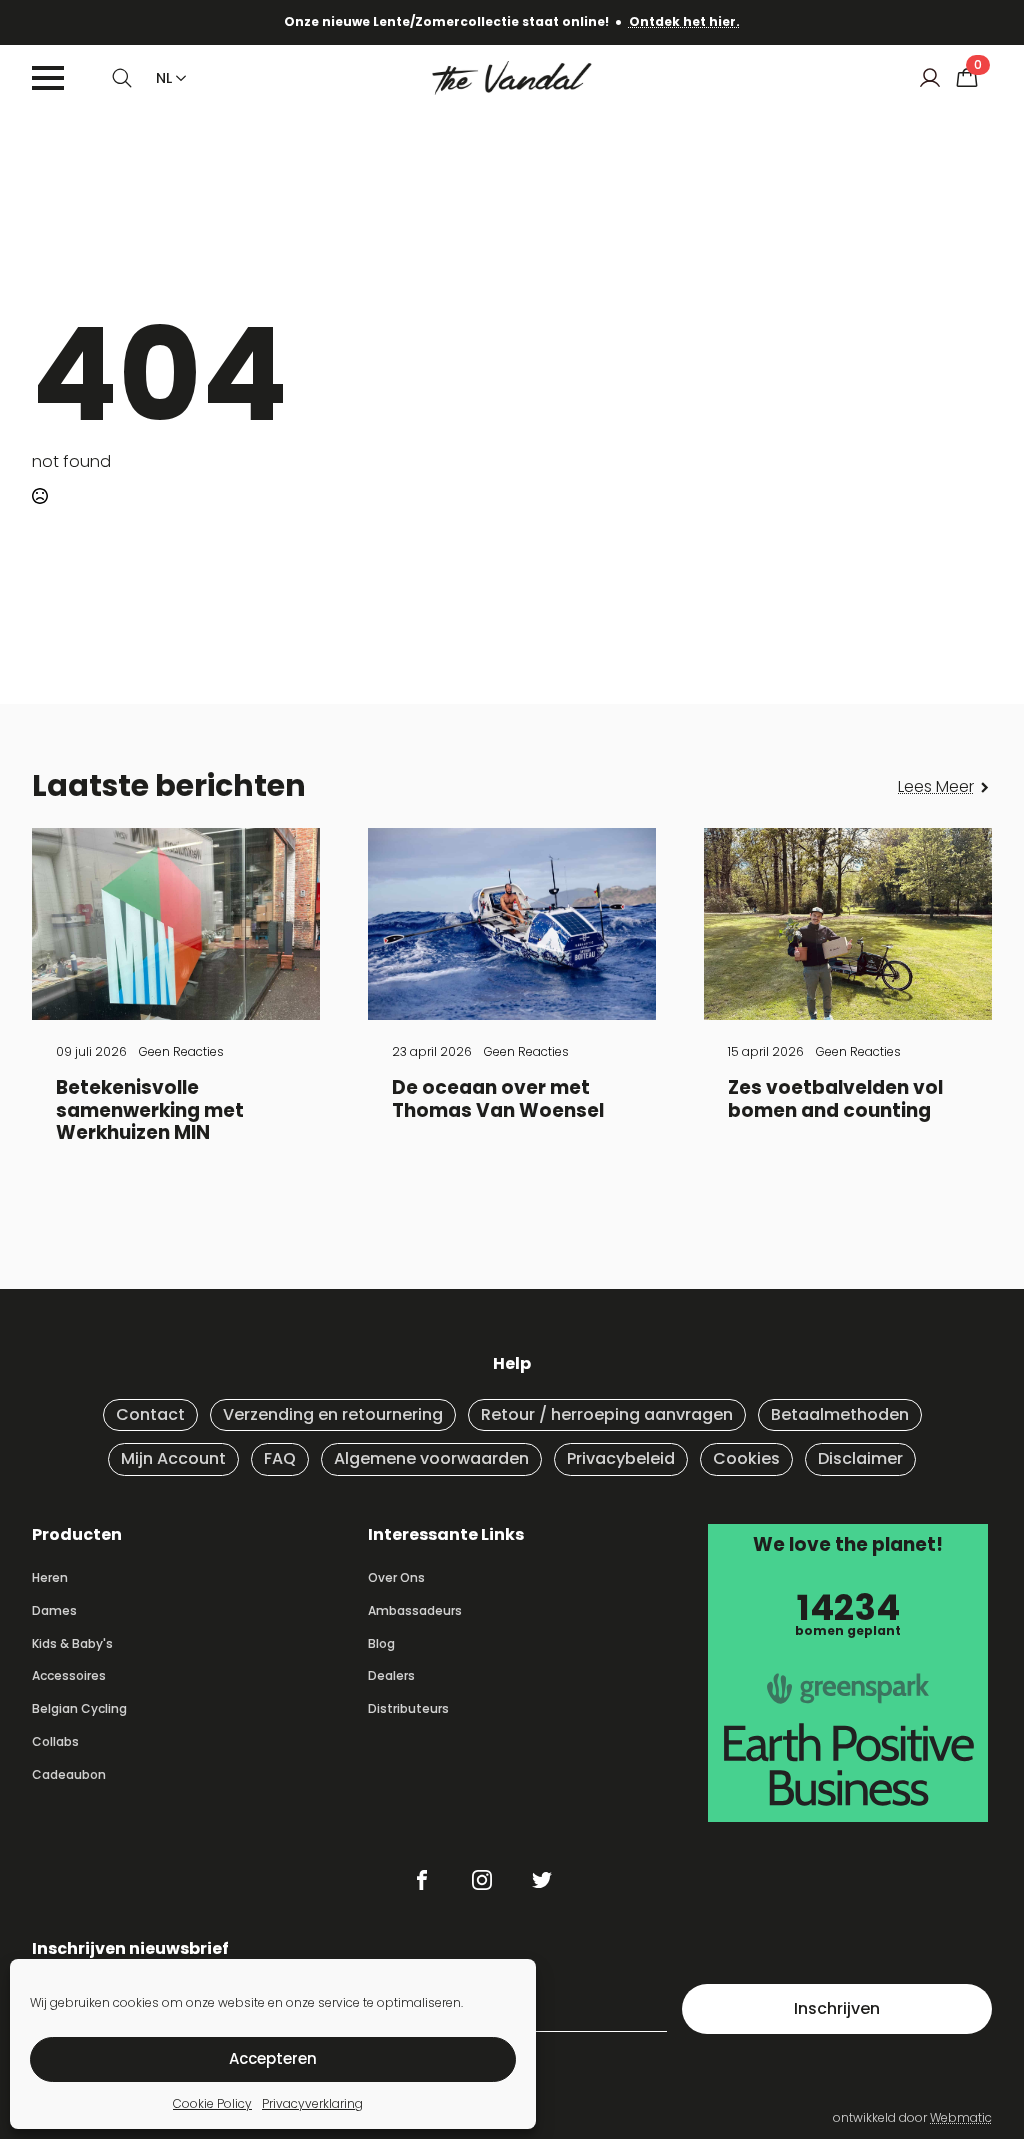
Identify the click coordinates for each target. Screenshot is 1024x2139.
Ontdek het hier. (684, 21)
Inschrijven (837, 2008)
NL (164, 78)
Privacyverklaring (312, 2103)
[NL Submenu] (177, 78)
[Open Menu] (48, 78)
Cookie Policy (212, 2103)
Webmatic (961, 2117)
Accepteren (273, 2058)
